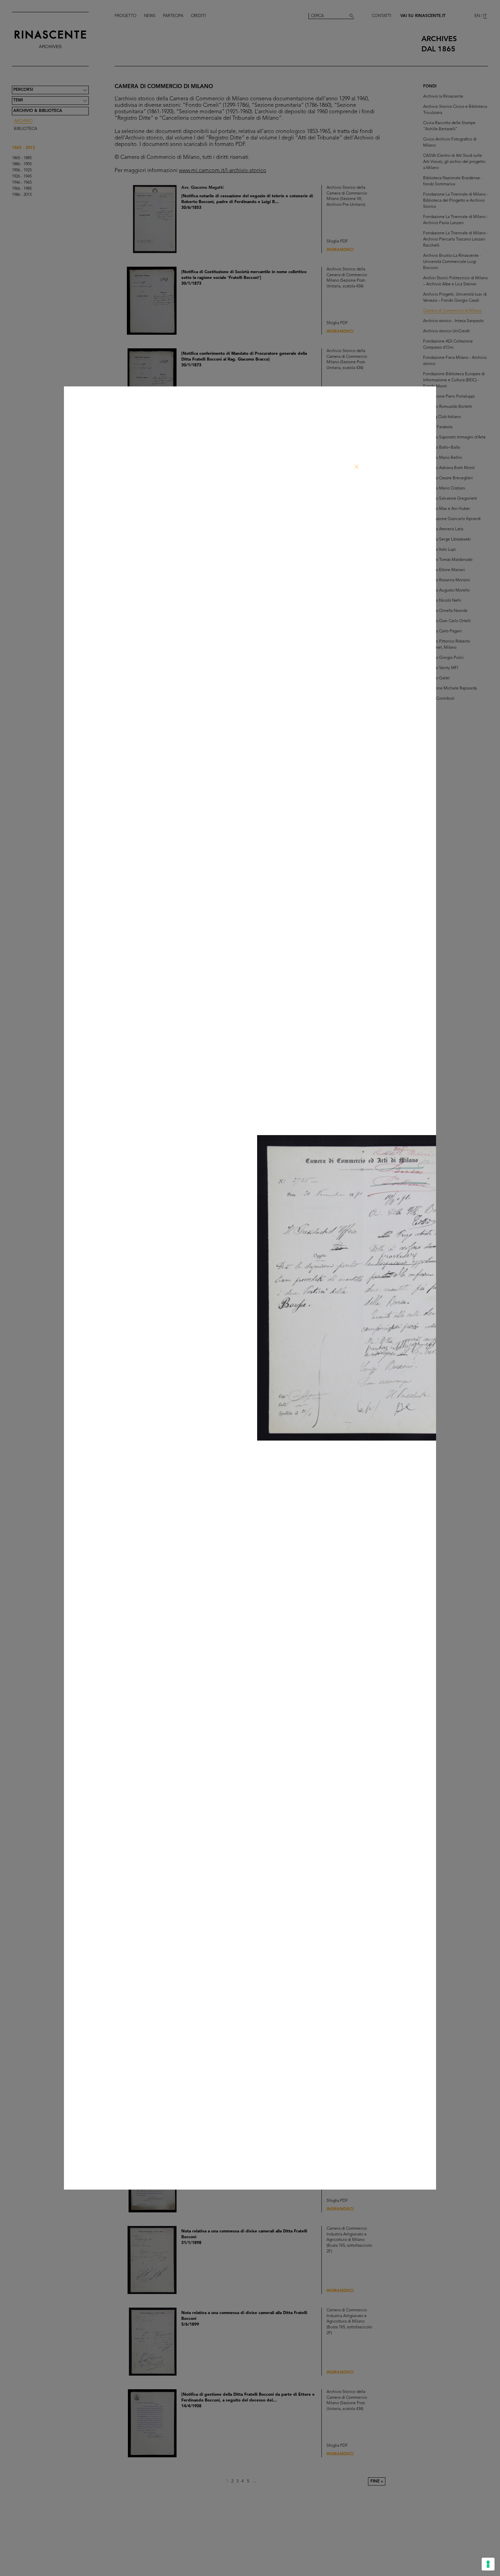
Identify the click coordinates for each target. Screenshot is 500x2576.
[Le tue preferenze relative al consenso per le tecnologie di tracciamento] (488, 2564)
